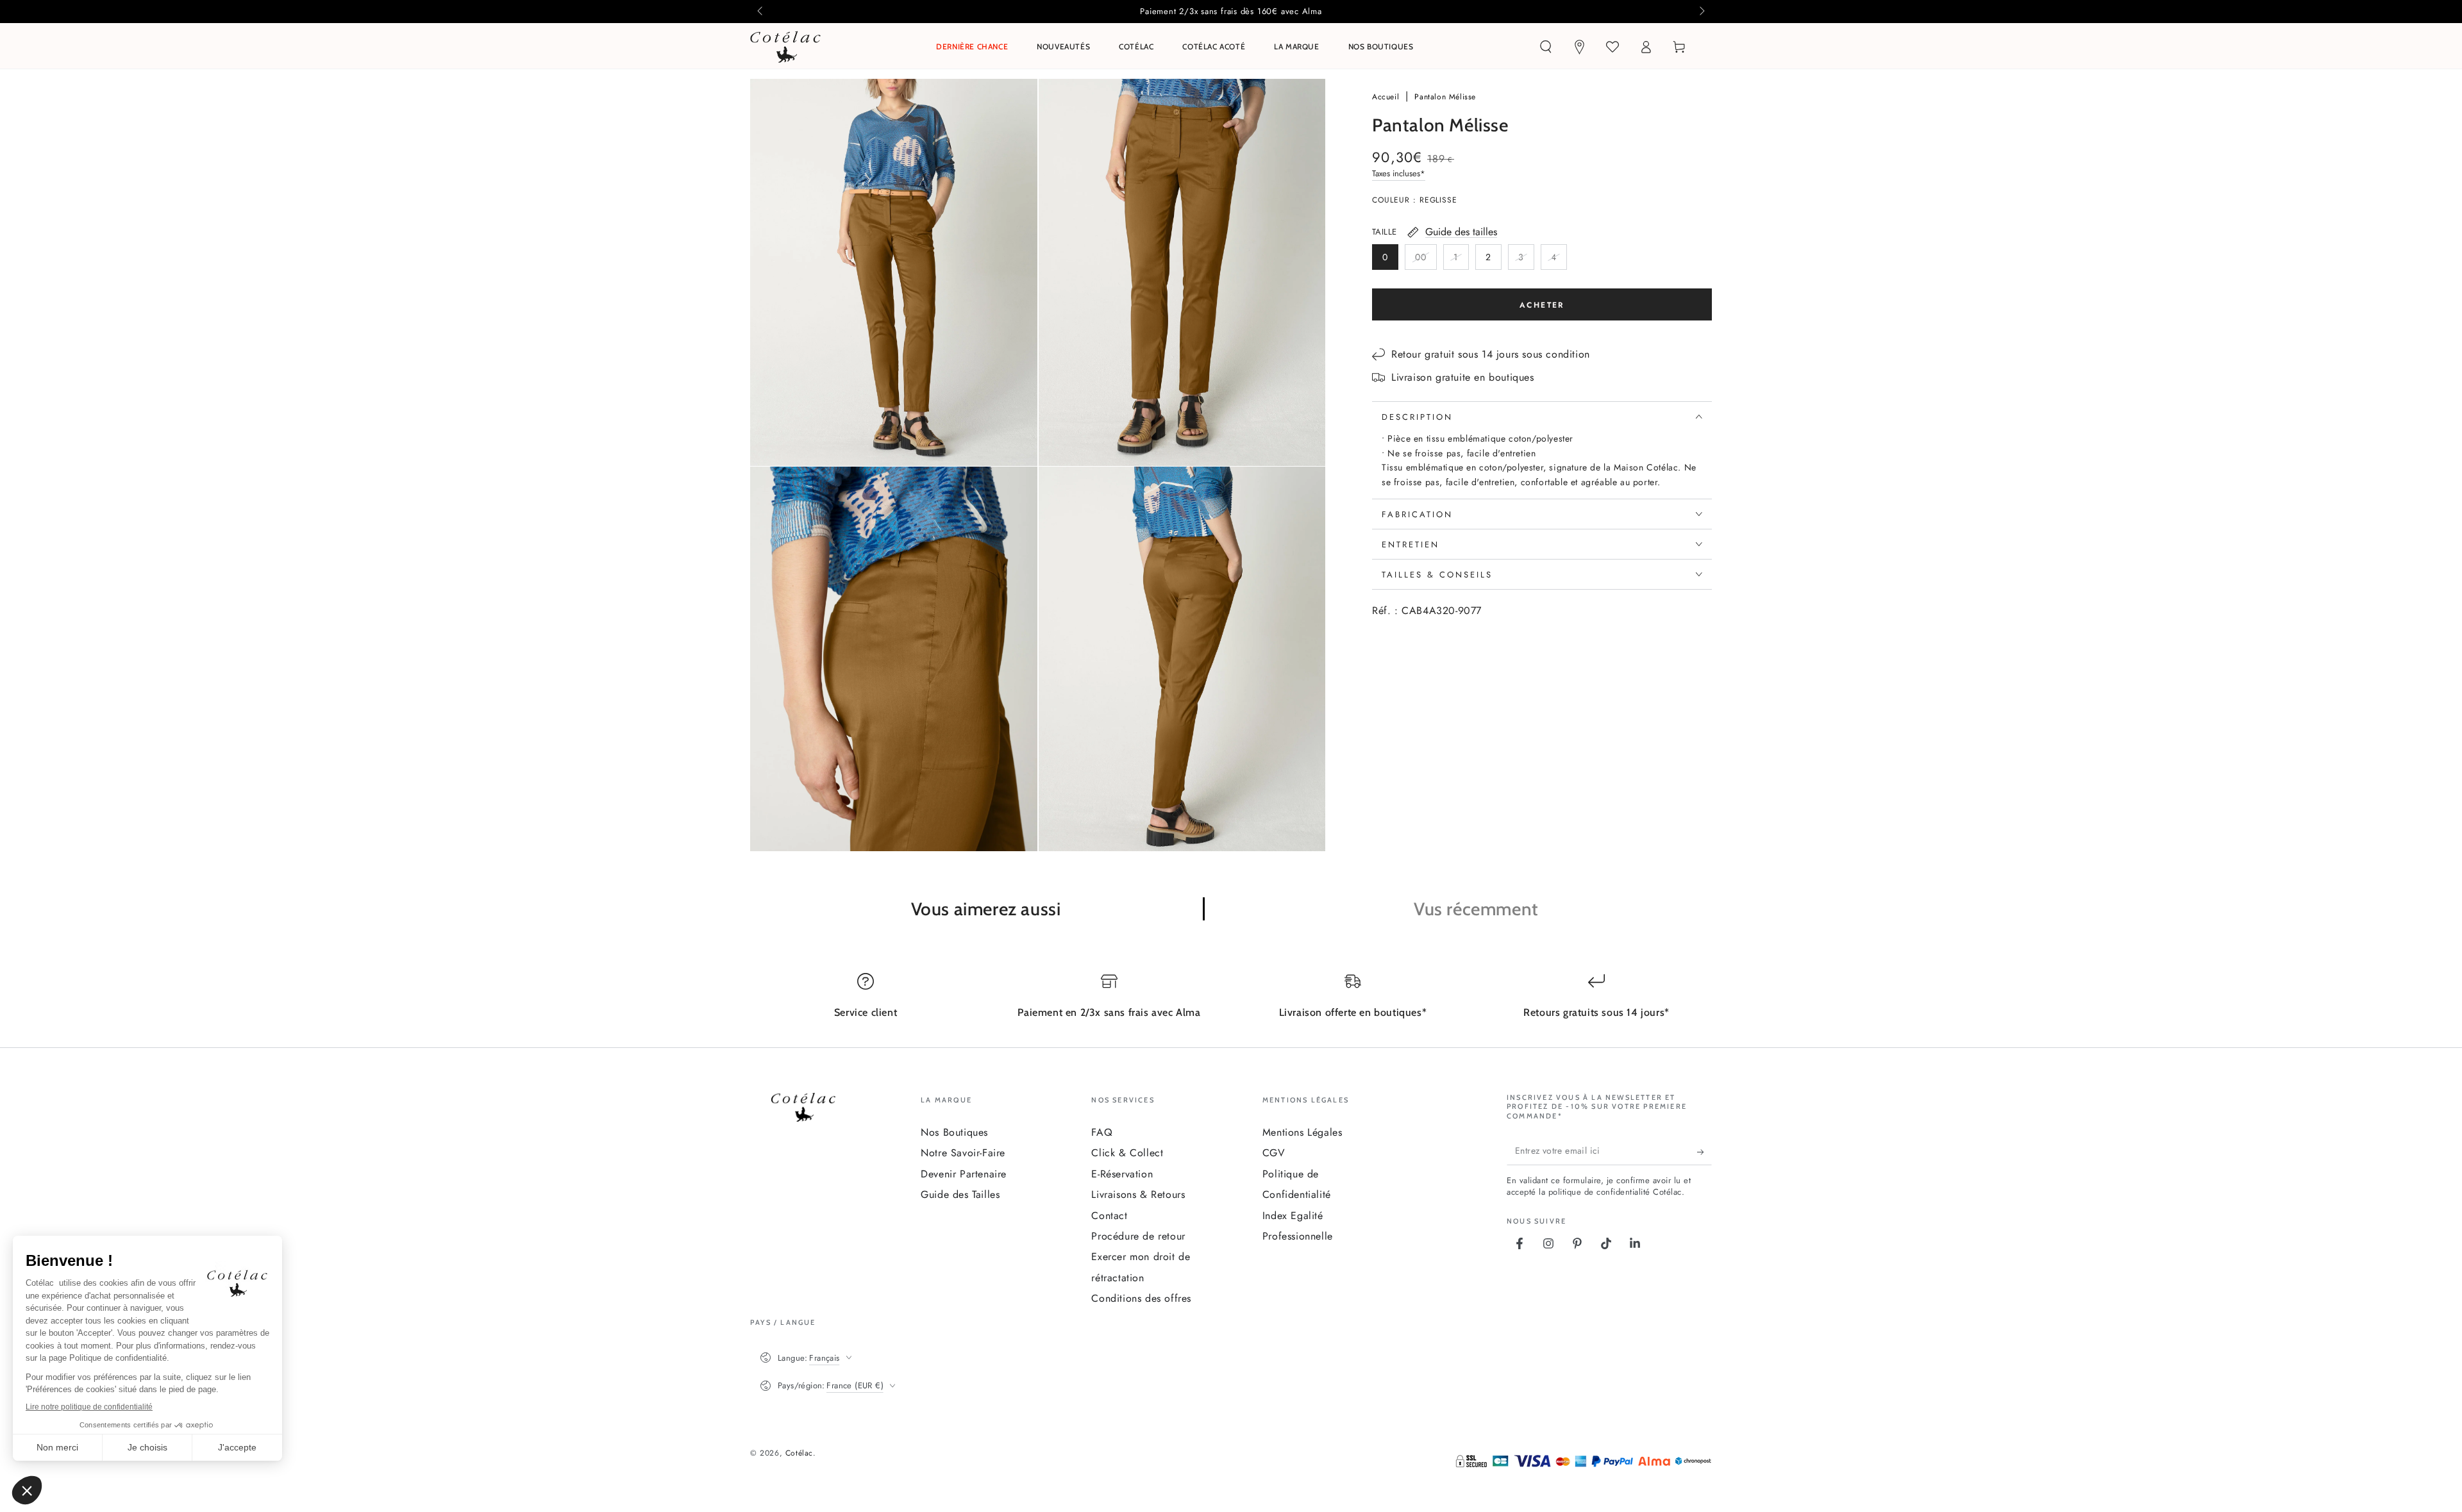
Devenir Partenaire (964, 1174)
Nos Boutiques (954, 1132)
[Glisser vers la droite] (1701, 12)
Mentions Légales (1302, 1132)
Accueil (1387, 97)
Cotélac (799, 1453)
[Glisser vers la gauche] (761, 12)
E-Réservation (1122, 1174)
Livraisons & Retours (1138, 1194)
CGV (1274, 1153)
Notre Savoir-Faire (963, 1153)
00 (1426, 260)
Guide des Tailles (960, 1194)
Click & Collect (1127, 1153)
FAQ (1102, 1132)
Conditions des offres (1141, 1298)
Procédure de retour (1138, 1236)
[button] (1546, 47)
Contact (1109, 1216)
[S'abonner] (1704, 1152)
